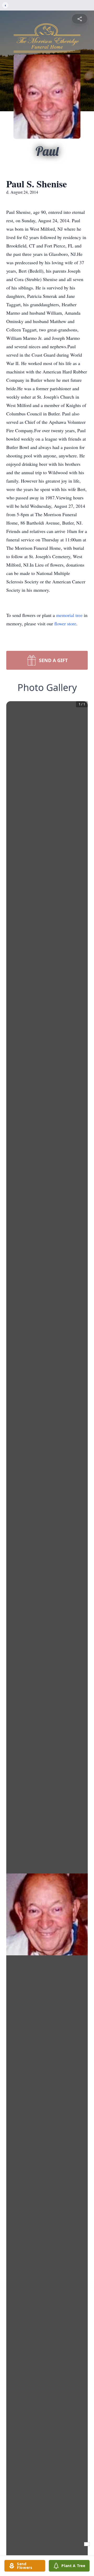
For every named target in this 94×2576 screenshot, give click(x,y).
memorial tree (69, 615)
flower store (65, 624)
